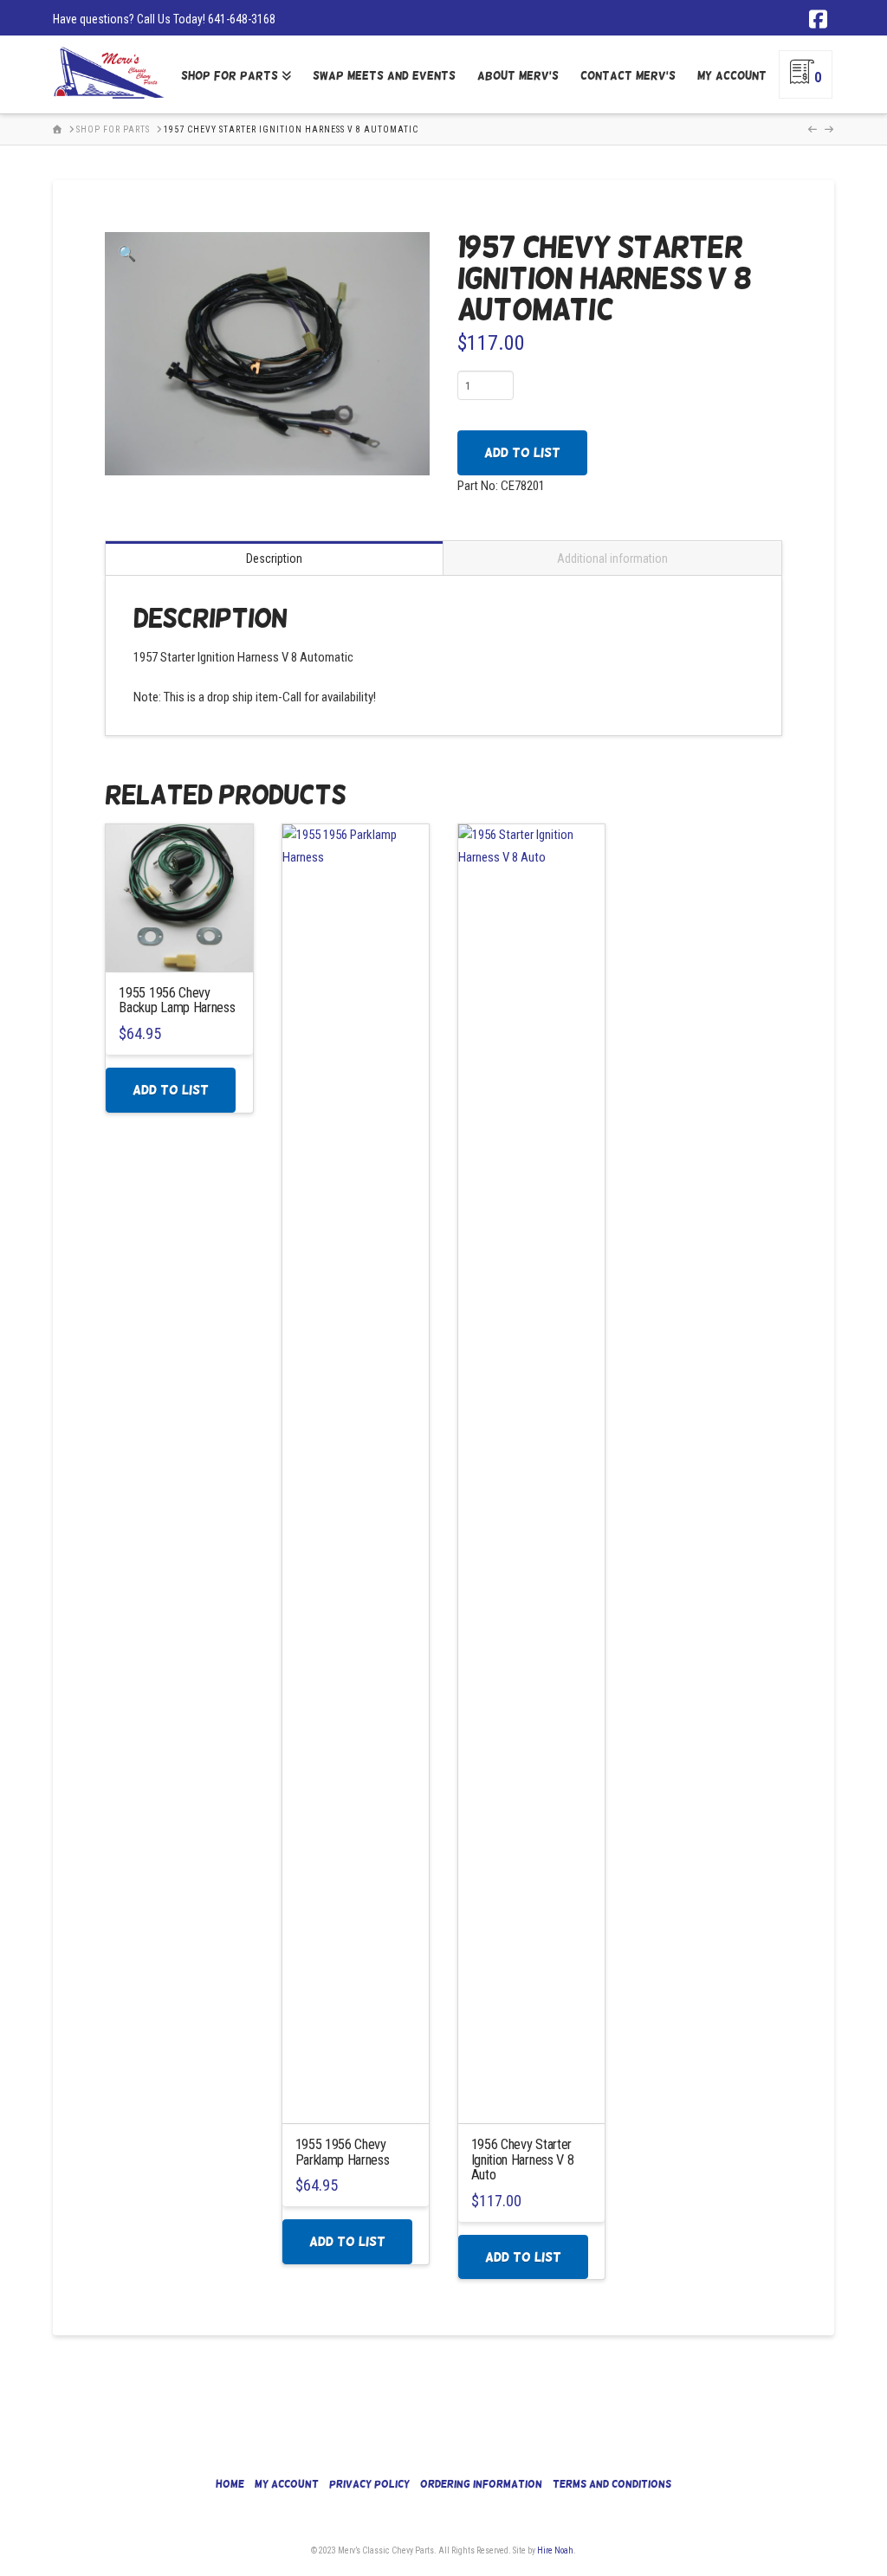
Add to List (522, 452)
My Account (287, 2484)
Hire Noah (555, 2550)
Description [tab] (274, 558)
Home (230, 2484)
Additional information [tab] (612, 558)
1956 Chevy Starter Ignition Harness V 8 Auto (523, 2160)
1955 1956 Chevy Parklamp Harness (343, 2152)
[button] (127, 255)
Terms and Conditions (612, 2484)
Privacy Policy (369, 2484)
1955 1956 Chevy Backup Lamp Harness (177, 1000)
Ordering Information (481, 2484)
